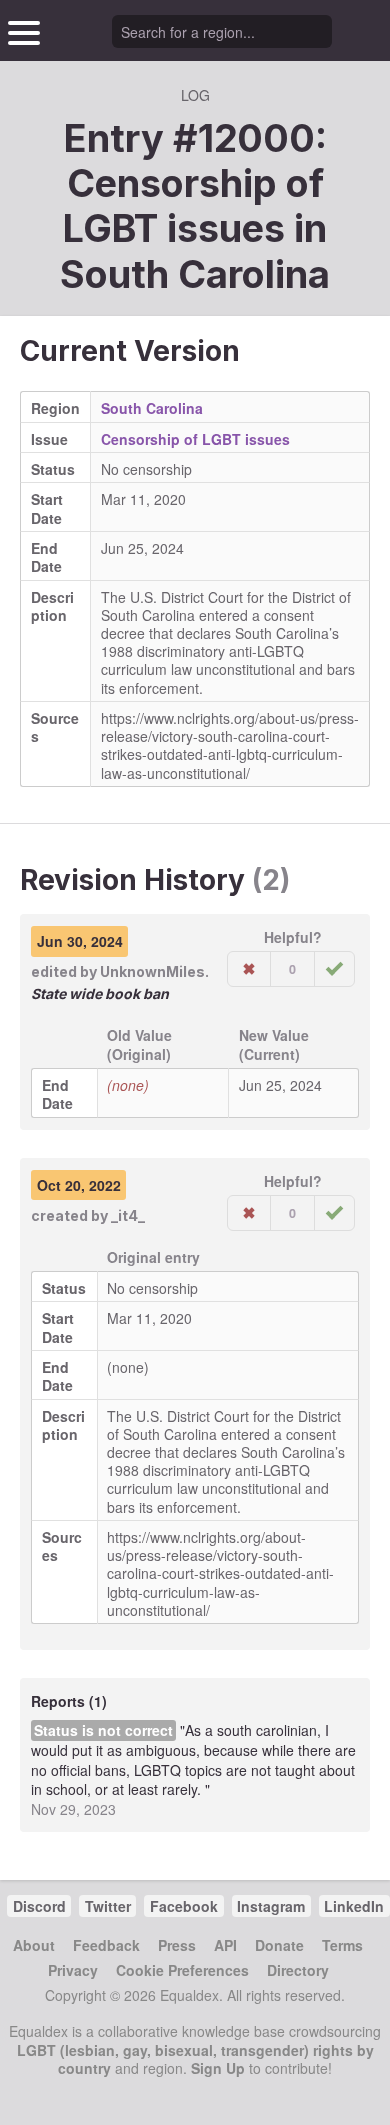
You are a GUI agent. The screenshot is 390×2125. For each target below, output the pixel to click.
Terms (342, 1945)
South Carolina (195, 274)
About (34, 1945)
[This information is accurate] (334, 969)
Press (177, 1945)
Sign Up (218, 2068)
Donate (279, 1945)
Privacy (73, 1970)
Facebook (184, 1906)
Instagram (271, 1906)
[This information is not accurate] (249, 969)
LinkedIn (354, 1906)
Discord (39, 1906)
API (225, 1945)
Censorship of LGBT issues (195, 439)
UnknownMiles (152, 971)
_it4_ (128, 1215)
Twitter (108, 1906)
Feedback (106, 1945)
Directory (298, 1970)
